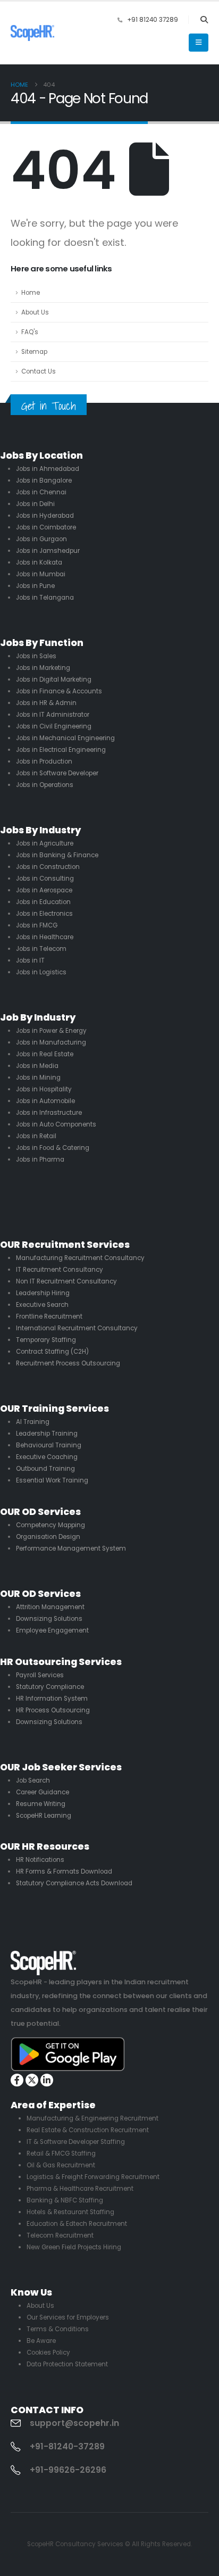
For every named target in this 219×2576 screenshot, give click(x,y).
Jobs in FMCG (37, 925)
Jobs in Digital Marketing (54, 680)
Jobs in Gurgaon (41, 539)
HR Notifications (40, 1860)
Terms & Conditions (58, 2329)
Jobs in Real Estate (45, 1054)
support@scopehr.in (74, 2423)
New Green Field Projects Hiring (74, 2247)
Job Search (33, 1780)
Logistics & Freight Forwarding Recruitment (93, 2177)
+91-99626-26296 (68, 2470)
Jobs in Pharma (40, 1159)
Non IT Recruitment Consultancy (66, 1281)
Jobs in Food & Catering (53, 1148)
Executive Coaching (47, 1457)
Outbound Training (45, 1469)
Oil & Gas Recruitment (61, 2165)
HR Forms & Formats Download (64, 1871)
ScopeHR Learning (44, 1816)
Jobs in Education (43, 902)
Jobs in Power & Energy (51, 1031)
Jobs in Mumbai (41, 574)
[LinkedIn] (47, 2080)
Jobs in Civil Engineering (54, 726)
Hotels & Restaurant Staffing (70, 2212)
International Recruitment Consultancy (77, 1328)
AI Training (33, 1422)
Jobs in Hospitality (44, 1089)
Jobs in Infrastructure (49, 1113)
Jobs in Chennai (41, 492)
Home (31, 293)
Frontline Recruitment (49, 1316)
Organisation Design (48, 1537)
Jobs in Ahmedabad (48, 469)
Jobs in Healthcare (45, 937)
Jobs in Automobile (45, 1101)
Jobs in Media (37, 1066)
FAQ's (30, 332)
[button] (204, 20)
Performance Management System (71, 1548)
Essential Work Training (52, 1480)
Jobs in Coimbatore (46, 527)
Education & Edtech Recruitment (77, 2224)
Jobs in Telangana (45, 598)
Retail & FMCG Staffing (61, 2153)
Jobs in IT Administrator (53, 715)
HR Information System (52, 1699)
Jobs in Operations (45, 785)
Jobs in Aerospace (44, 890)
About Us (35, 312)
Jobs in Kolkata (39, 562)
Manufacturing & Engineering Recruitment (92, 2118)
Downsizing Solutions (49, 1619)
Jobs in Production (44, 761)
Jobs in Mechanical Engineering (65, 738)
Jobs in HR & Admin (46, 703)
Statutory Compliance (50, 1687)
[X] (32, 2080)
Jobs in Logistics (41, 972)
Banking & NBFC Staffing (65, 2200)
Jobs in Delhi (35, 504)
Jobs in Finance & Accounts (59, 691)
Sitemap (34, 352)
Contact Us (39, 371)
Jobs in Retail (36, 1136)
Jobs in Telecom (41, 949)
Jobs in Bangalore (44, 481)
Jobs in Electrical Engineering (61, 750)
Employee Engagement (52, 1630)
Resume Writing (41, 1804)
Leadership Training (47, 1434)
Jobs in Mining (38, 1078)
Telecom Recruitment (60, 2235)
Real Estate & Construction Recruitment (88, 2130)
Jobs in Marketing (43, 668)
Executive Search (42, 1305)
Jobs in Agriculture (45, 843)
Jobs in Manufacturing (51, 1042)
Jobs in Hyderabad (45, 516)
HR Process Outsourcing (53, 1710)
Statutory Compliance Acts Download (74, 1883)
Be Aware (41, 2341)
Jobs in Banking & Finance (57, 855)
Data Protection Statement (67, 2364)
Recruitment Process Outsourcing (68, 1363)
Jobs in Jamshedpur (48, 551)
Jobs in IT (30, 960)
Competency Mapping (50, 1525)
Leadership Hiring (43, 1293)
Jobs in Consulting (45, 879)
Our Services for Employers (68, 2317)
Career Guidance (43, 1792)
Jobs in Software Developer (57, 773)
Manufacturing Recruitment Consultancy (80, 1258)
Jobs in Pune (35, 586)
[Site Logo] (32, 33)
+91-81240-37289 (67, 2447)
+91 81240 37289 (153, 20)
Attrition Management (50, 1607)
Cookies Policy (48, 2353)
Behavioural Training (49, 1445)
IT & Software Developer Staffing (76, 2142)
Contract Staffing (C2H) (52, 1352)
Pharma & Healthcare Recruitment (80, 2189)
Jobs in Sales (36, 656)
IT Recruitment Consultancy (60, 1270)
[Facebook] (17, 2080)
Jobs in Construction (48, 867)
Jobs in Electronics (44, 914)
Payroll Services (40, 1675)
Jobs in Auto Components (56, 1124)
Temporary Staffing (46, 1340)
